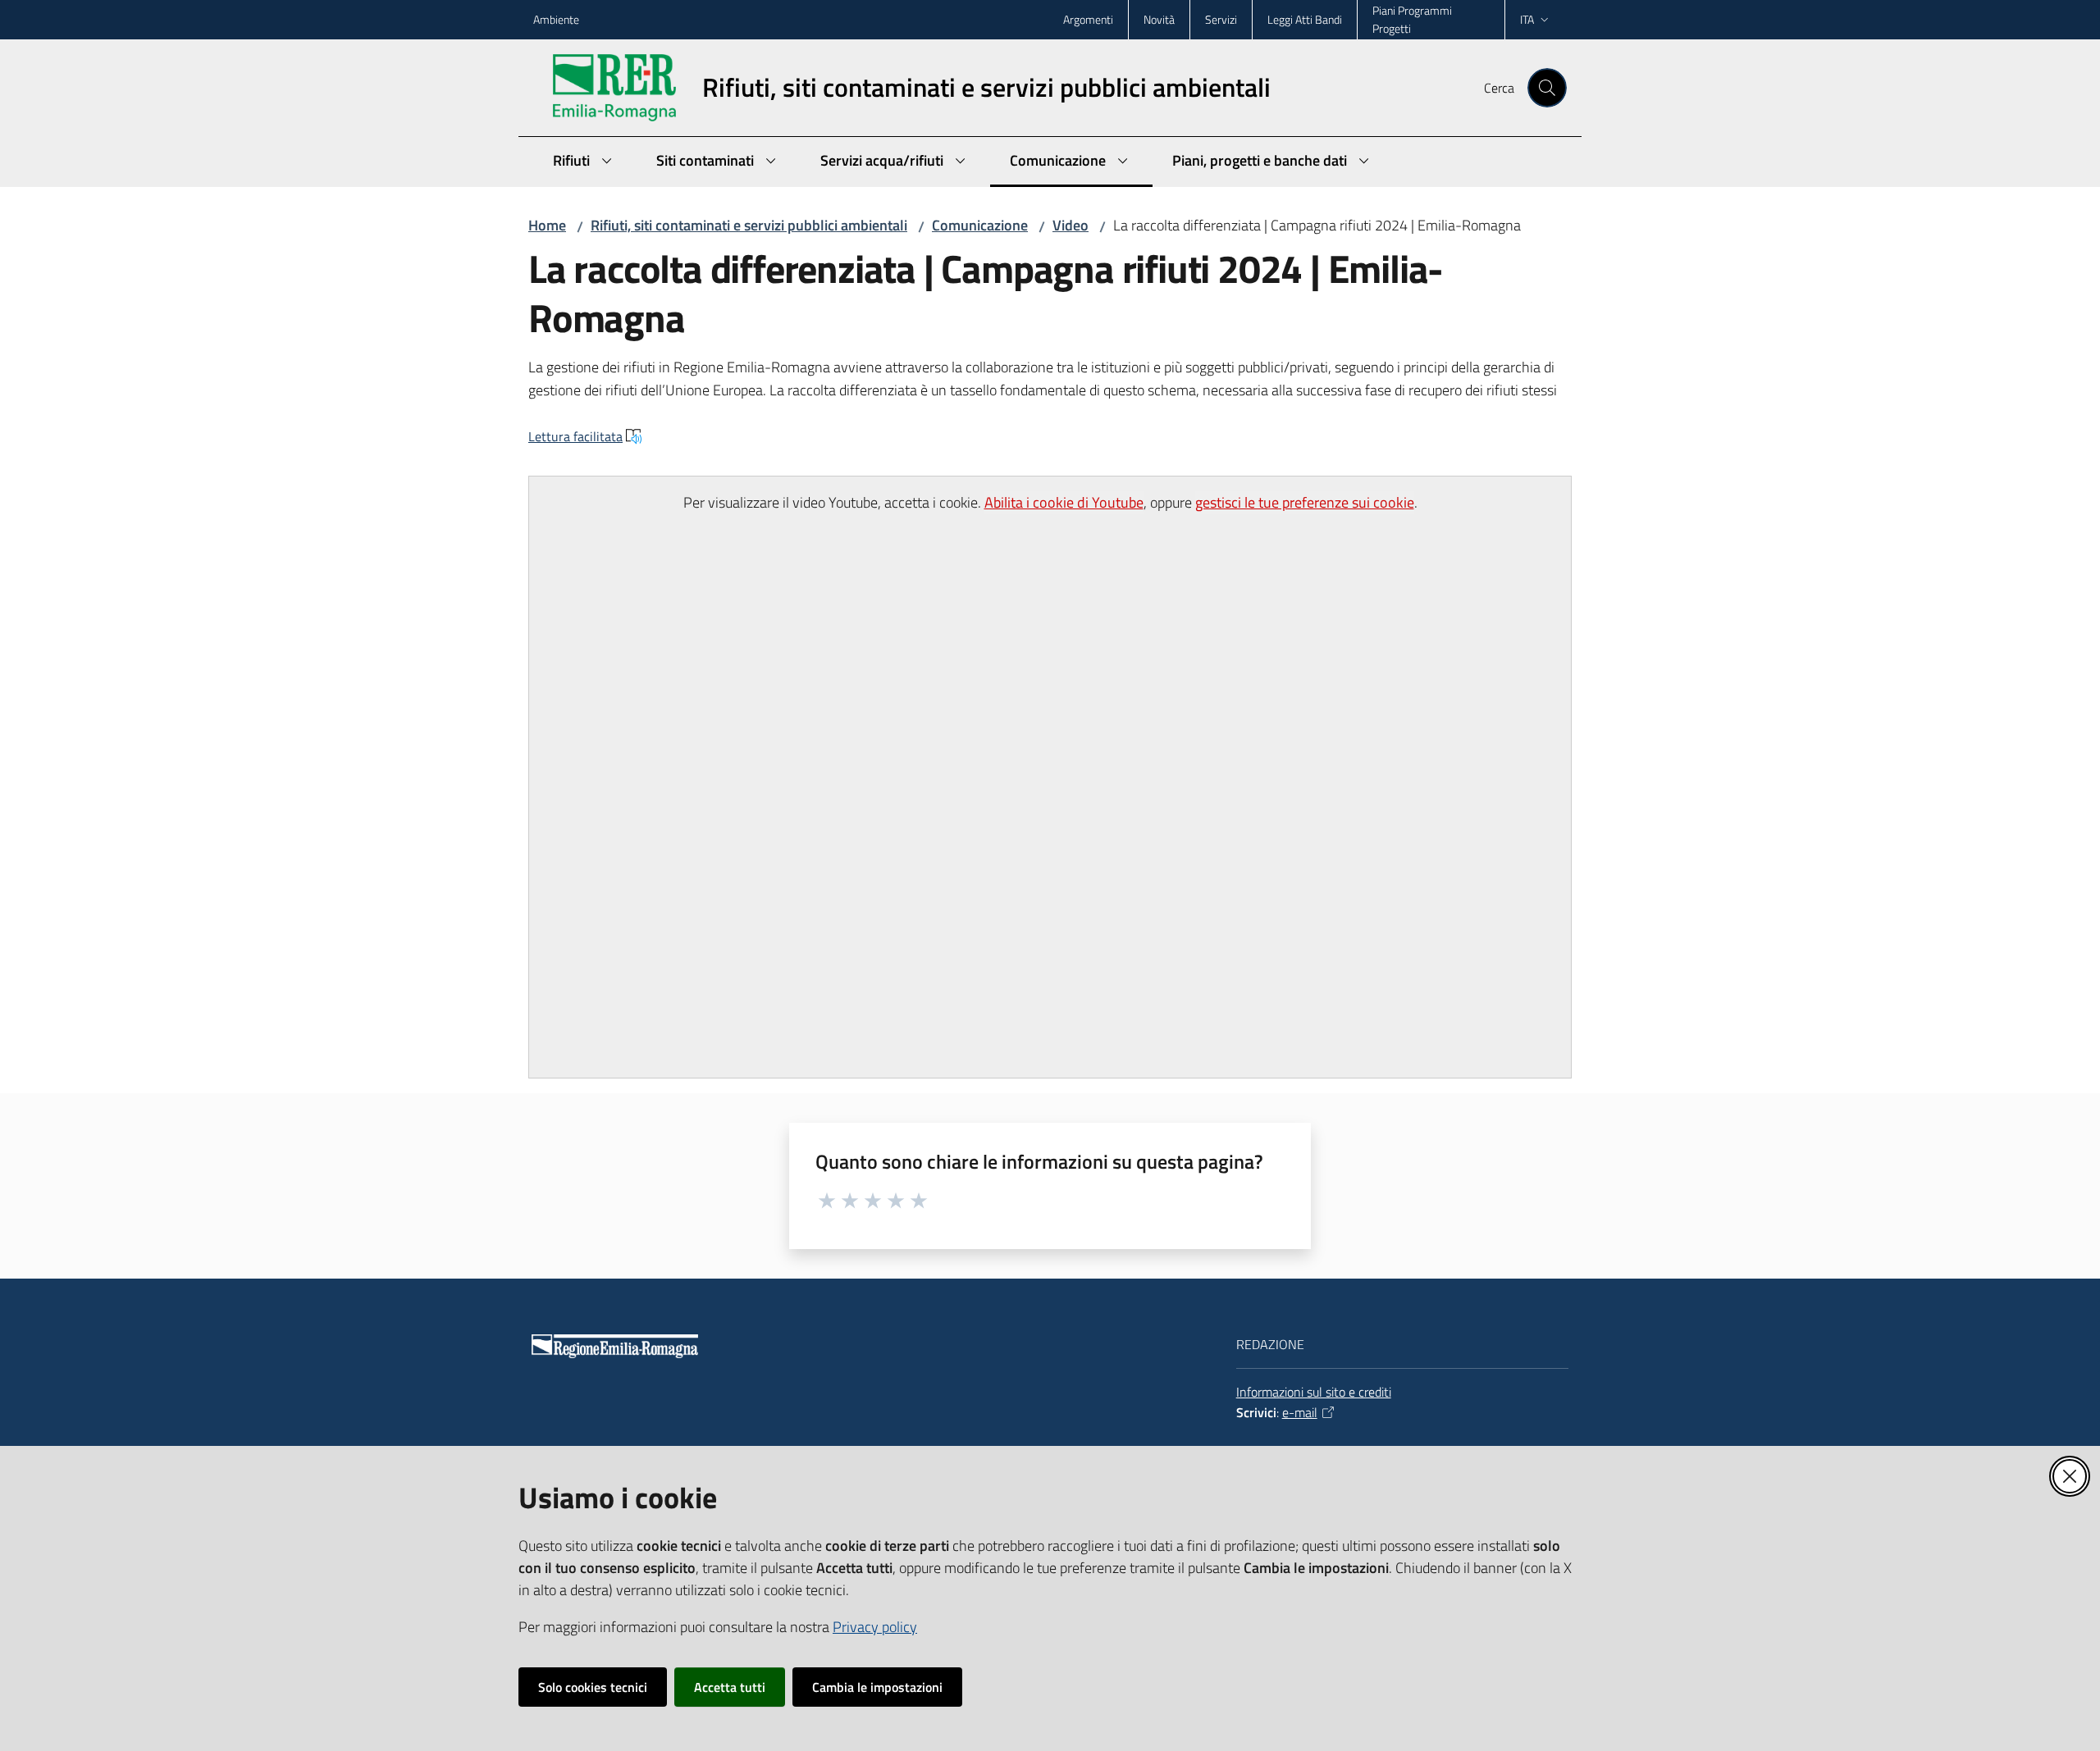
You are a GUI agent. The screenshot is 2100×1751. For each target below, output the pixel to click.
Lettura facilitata (575, 436)
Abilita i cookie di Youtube (1064, 502)
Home (547, 225)
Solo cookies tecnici (593, 1687)
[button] (1547, 88)
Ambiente (556, 19)
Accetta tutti (730, 1687)
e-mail (1300, 1412)
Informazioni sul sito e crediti (1314, 1392)
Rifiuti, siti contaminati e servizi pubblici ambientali (749, 225)
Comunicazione (980, 225)
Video (1071, 225)
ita (1527, 19)
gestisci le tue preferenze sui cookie (1305, 502)
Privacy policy (875, 1627)
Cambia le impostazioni (877, 1687)
